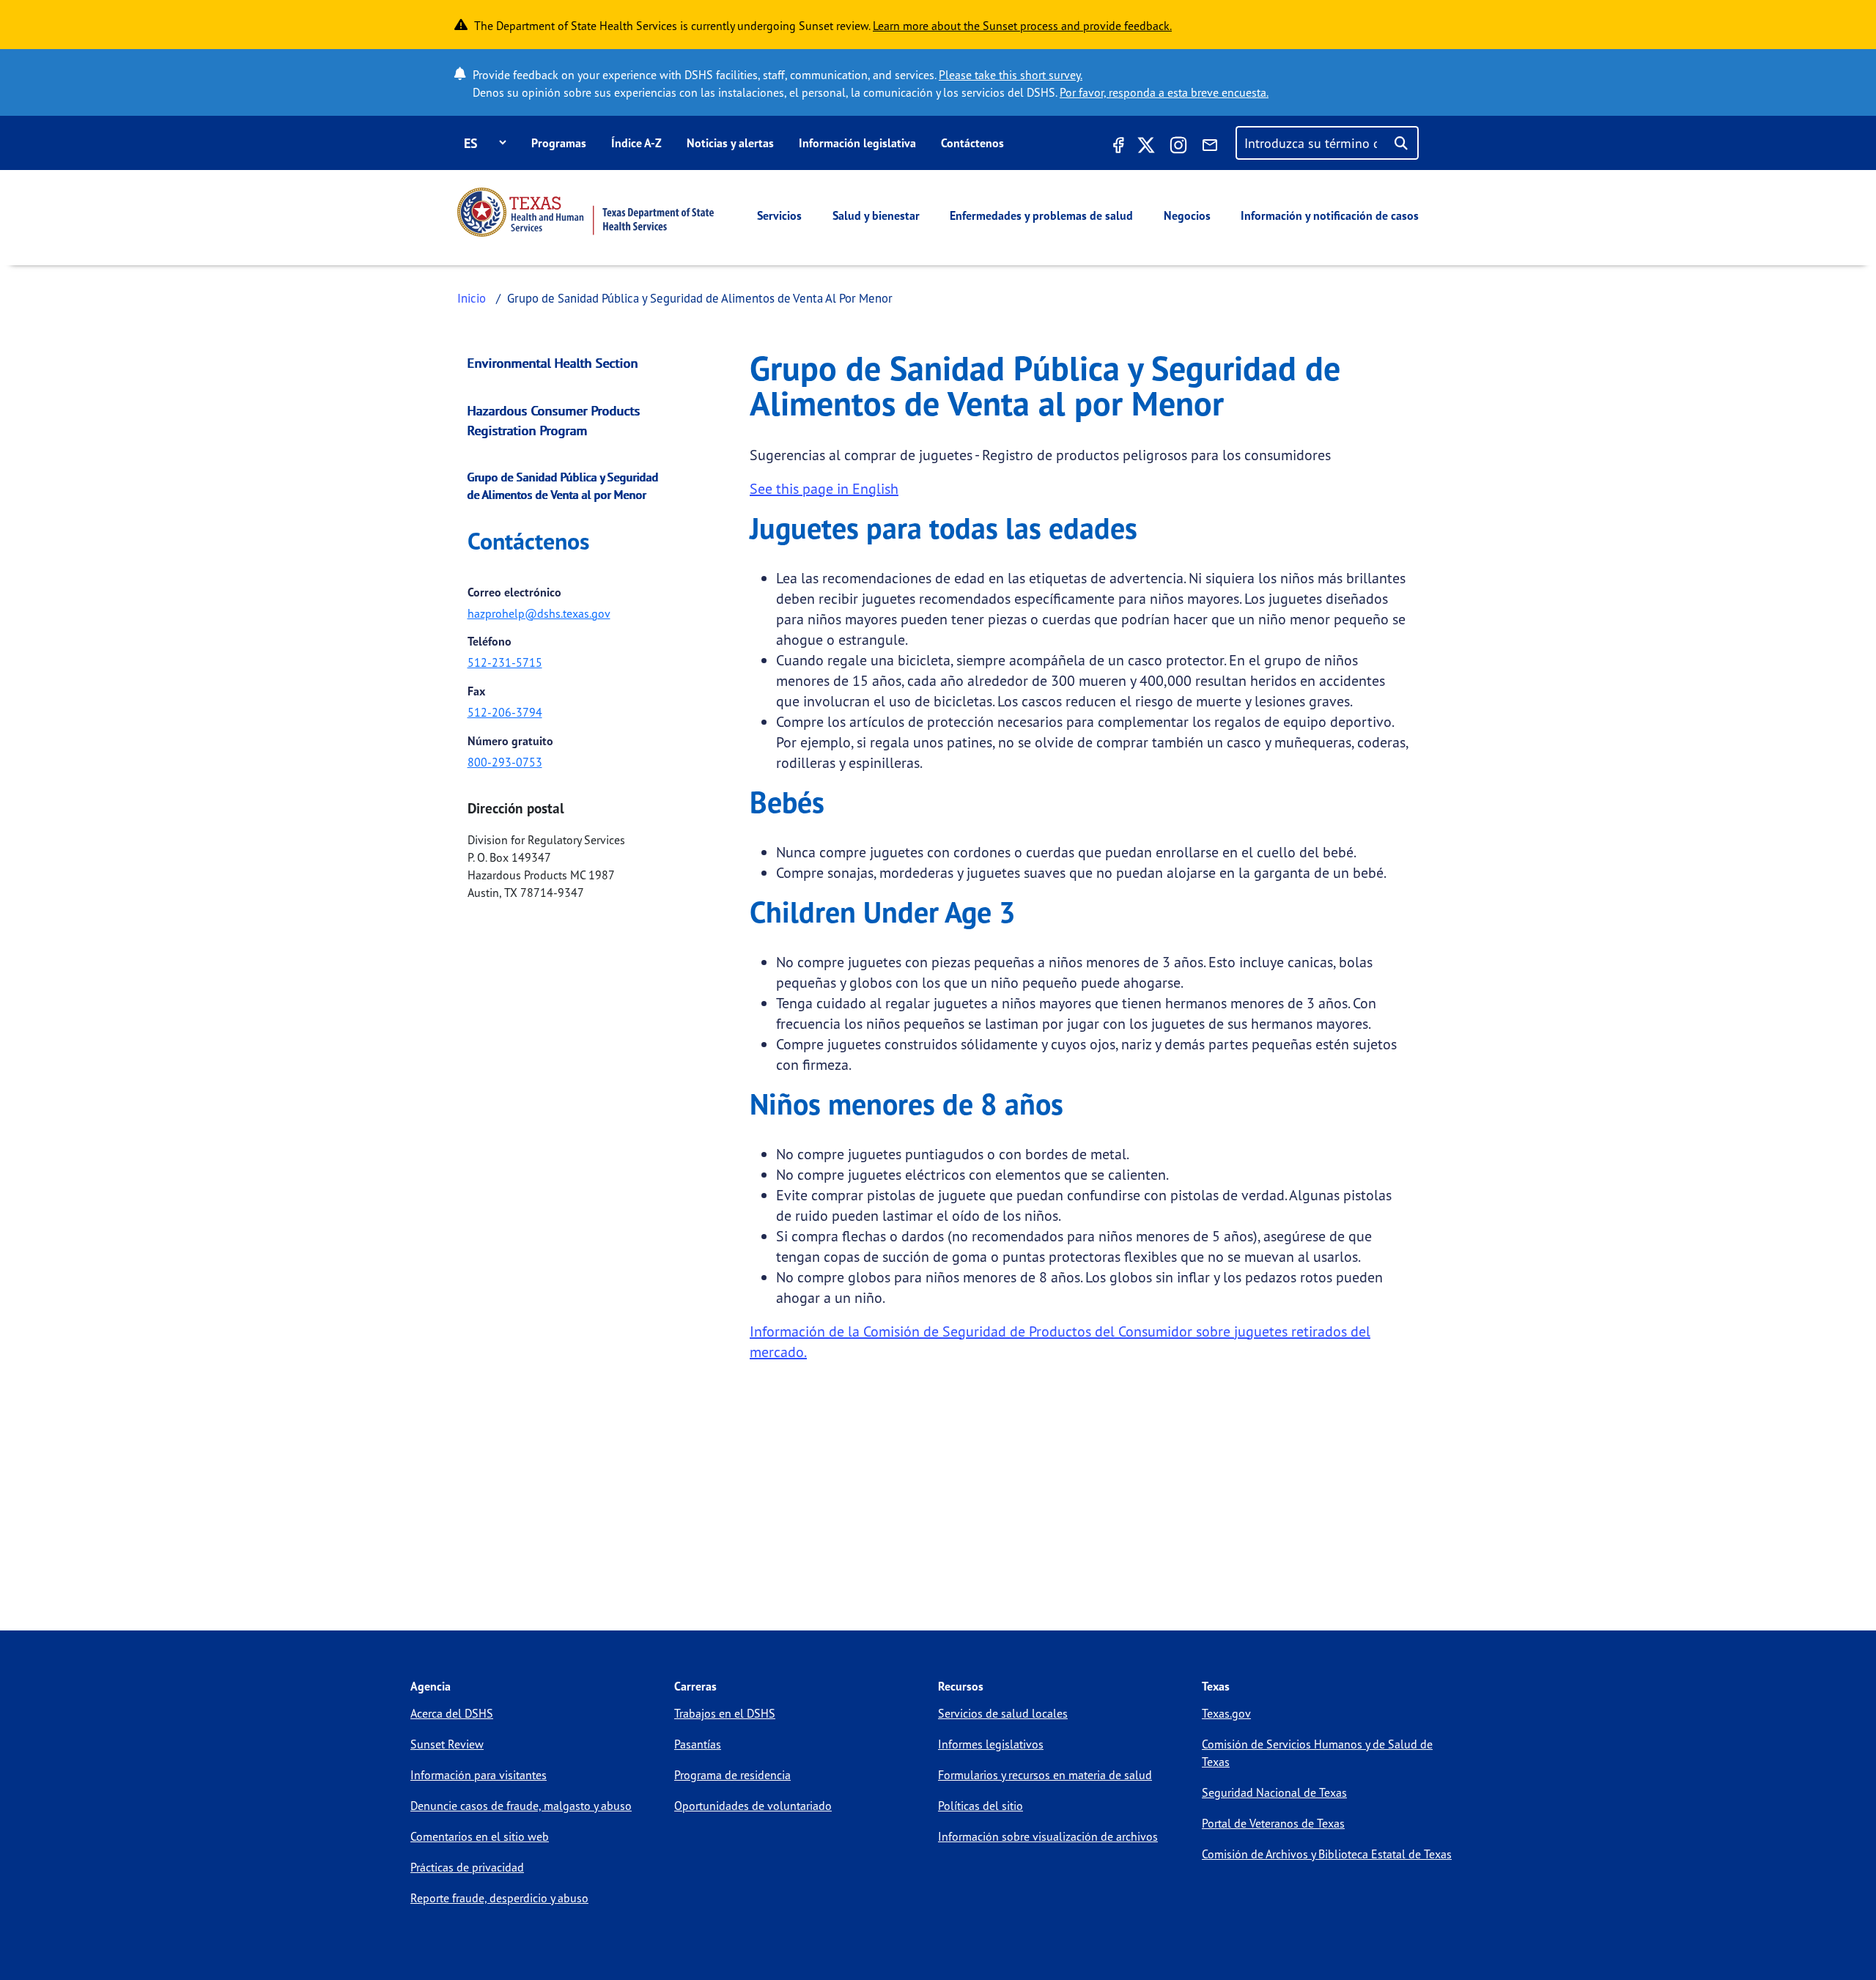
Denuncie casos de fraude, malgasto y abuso (521, 1806)
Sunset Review (447, 1744)
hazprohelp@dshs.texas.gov (539, 613)
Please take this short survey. (1011, 75)
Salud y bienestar (876, 215)
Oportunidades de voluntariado (753, 1806)
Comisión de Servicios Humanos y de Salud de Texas (1317, 1753)
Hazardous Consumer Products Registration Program (554, 420)
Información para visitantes (479, 1775)
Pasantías (698, 1744)
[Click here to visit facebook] (1117, 147)
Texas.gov (1226, 1713)
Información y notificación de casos (1330, 215)
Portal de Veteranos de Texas (1273, 1823)
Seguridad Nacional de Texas (1274, 1792)
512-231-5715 (505, 662)
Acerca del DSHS (452, 1713)
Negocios (1187, 215)
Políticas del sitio (981, 1806)
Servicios (779, 215)
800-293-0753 (505, 762)
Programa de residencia (732, 1775)
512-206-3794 (505, 712)
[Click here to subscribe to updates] (1210, 147)
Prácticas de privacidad (467, 1867)
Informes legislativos (991, 1744)
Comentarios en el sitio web (480, 1836)
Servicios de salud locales (1003, 1713)
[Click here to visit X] (1146, 147)
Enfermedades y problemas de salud (1041, 215)
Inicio (472, 298)
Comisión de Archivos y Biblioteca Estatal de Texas (1327, 1854)
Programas (559, 143)
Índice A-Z (636, 143)
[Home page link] (586, 212)
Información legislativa (857, 143)
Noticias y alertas (730, 143)
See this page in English (824, 488)
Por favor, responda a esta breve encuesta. (1164, 92)
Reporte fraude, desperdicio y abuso (499, 1898)
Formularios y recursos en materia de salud (1045, 1775)
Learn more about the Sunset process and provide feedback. (1022, 26)
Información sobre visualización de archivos (1048, 1836)
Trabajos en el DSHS (725, 1713)
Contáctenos (972, 143)
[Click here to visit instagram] (1178, 147)
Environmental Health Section (553, 363)
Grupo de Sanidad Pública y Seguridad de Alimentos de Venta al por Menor (563, 486)
